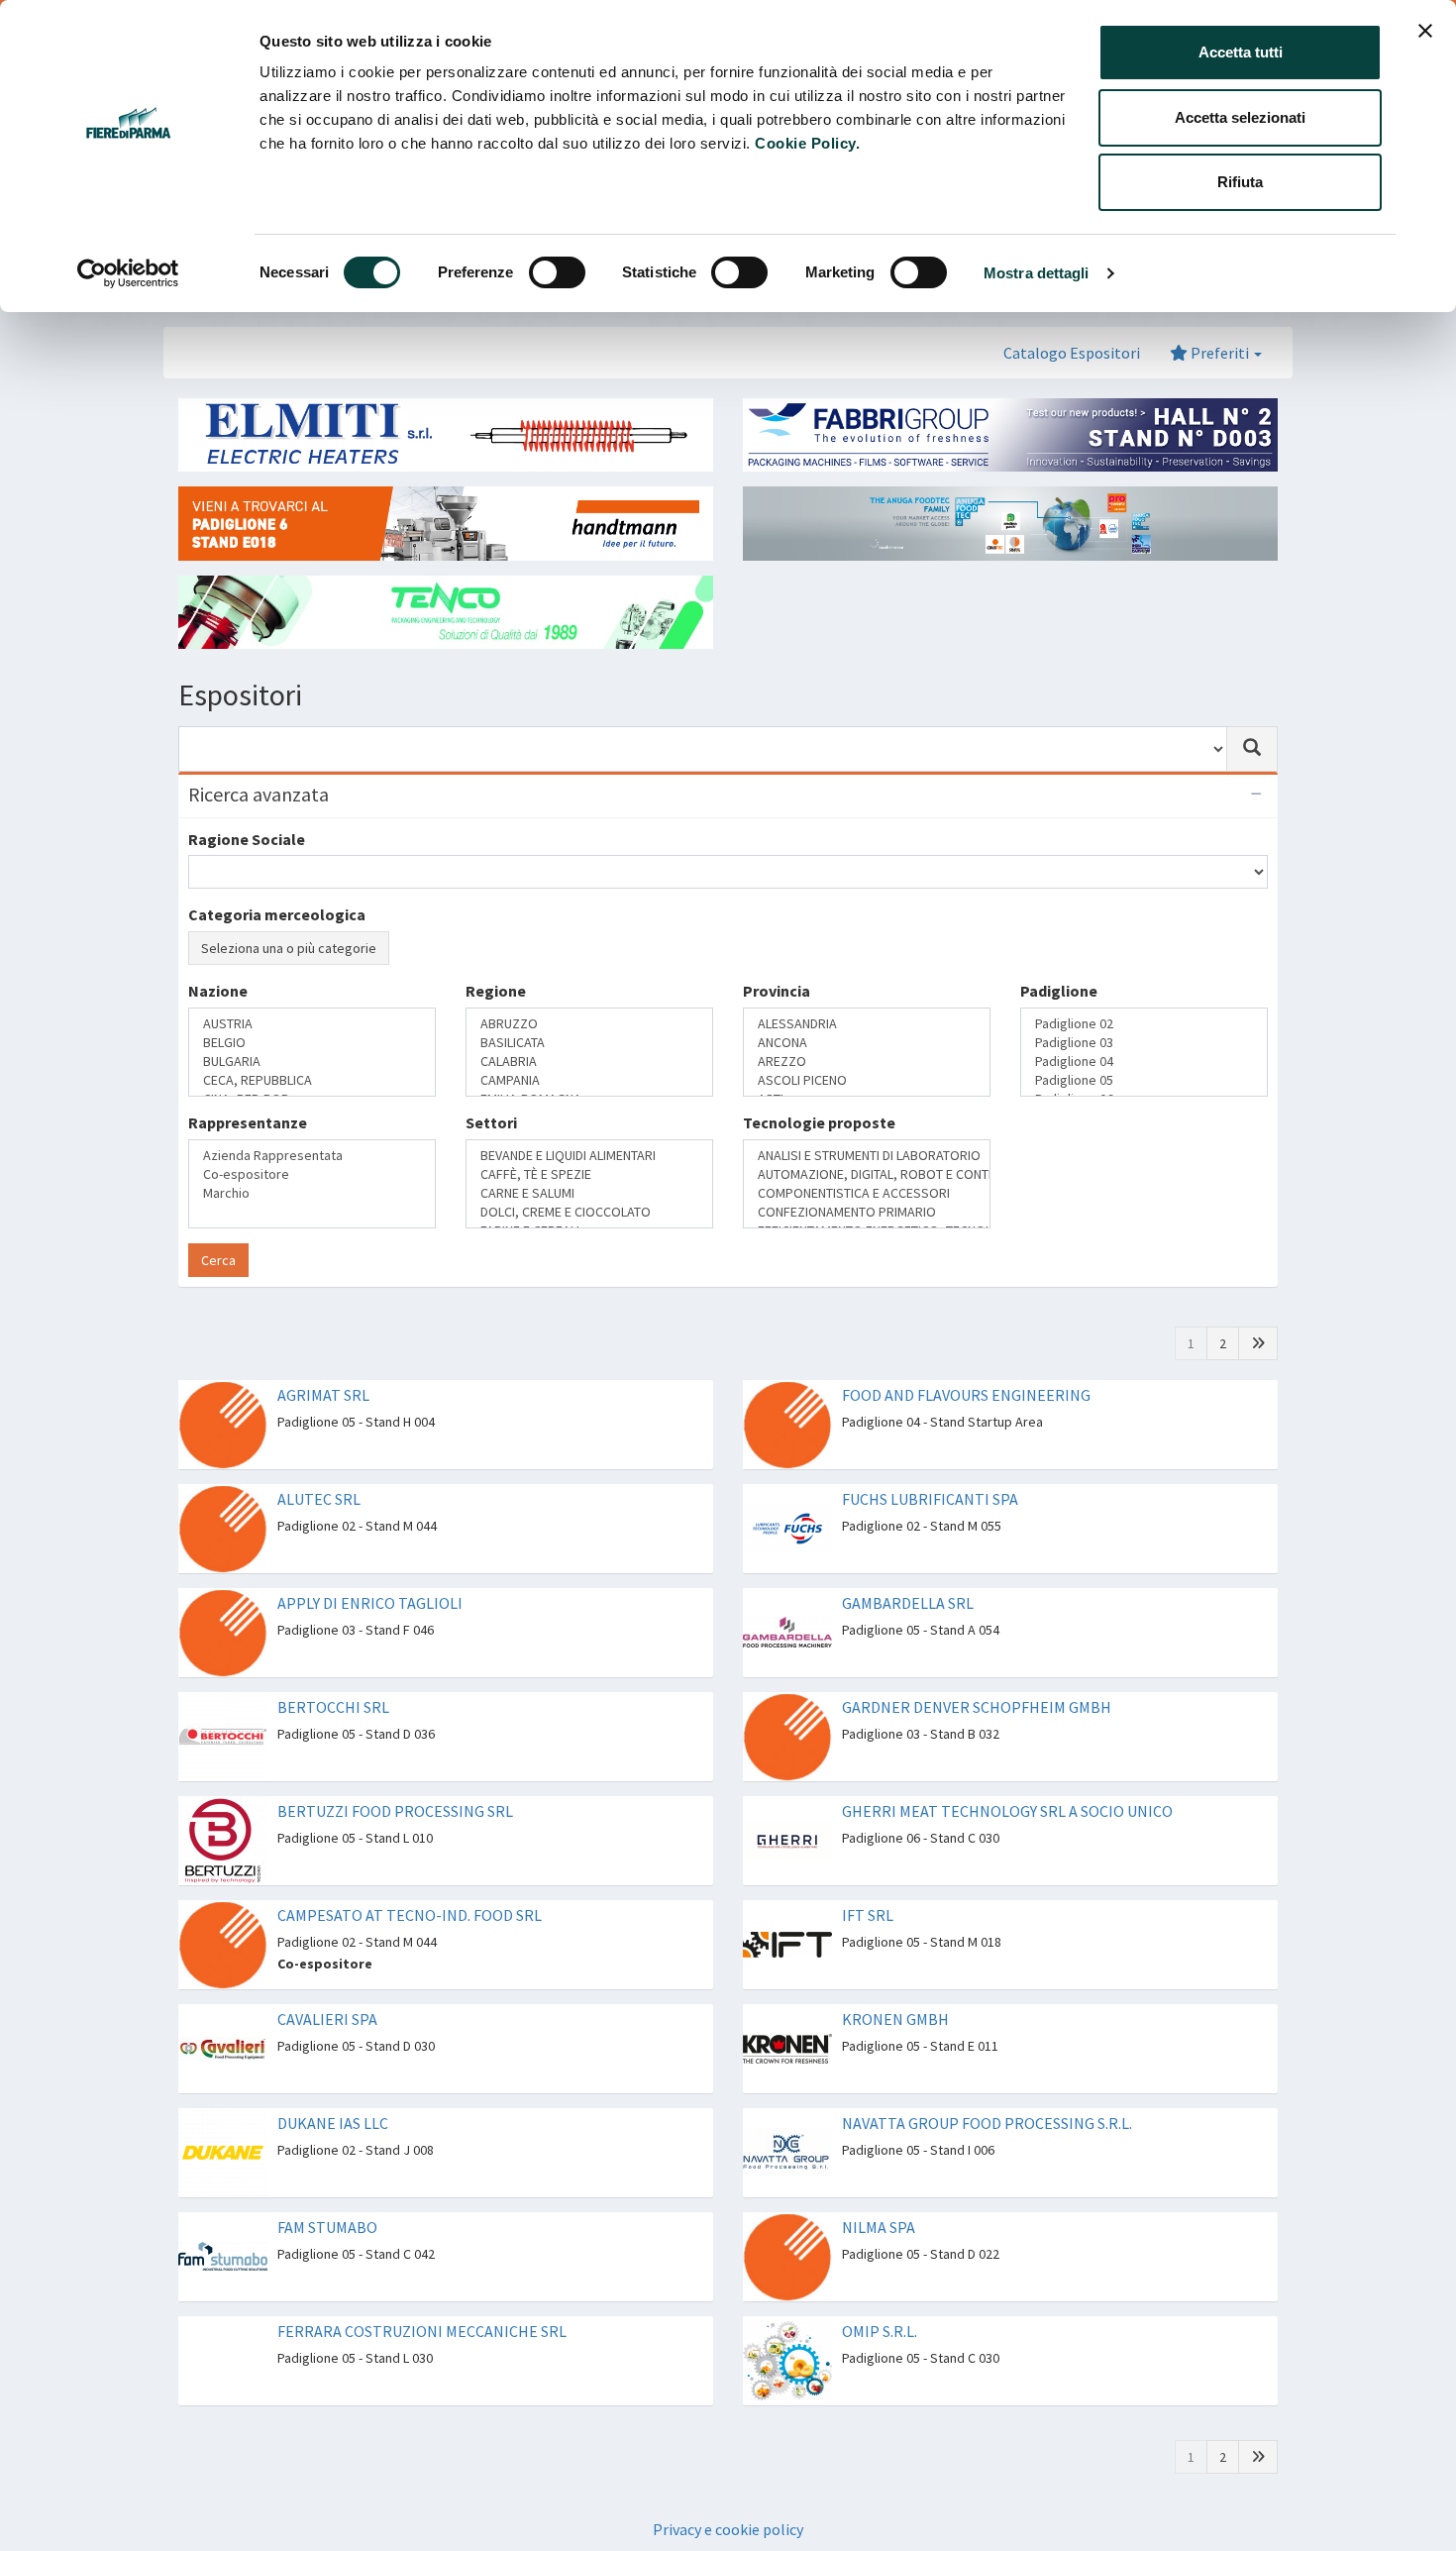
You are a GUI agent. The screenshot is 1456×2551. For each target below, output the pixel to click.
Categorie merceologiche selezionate (326, 986)
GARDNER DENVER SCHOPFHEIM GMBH (977, 1669)
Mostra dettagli (1037, 273)
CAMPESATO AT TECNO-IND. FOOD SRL (410, 1877)
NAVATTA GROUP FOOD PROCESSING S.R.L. (987, 2085)
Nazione (218, 1061)
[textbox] (200, 1095)
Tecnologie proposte (819, 1139)
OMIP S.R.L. (880, 2293)
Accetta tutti (1241, 52)
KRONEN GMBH (895, 1981)
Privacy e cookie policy (728, 2492)
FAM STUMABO (327, 2189)
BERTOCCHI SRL (333, 1669)
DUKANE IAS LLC (333, 2085)
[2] (1258, 1306)
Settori (491, 1139)
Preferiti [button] (1220, 353)
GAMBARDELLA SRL (908, 1565)
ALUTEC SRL (319, 1461)
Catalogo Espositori (1072, 353)
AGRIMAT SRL (323, 1357)
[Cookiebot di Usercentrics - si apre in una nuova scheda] (128, 273)
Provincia (777, 1061)
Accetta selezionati (1240, 117)
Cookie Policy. (807, 143)
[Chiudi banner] (1425, 31)
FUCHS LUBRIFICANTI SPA (930, 1461)
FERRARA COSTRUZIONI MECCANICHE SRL (422, 2293)
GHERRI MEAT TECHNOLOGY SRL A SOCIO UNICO (1007, 1773)
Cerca (218, 1222)
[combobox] (703, 749)
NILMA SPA (879, 2189)
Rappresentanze (248, 1139)
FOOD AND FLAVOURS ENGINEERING (966, 1357)
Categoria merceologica (277, 914)
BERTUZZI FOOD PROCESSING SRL (395, 1773)
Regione (496, 1061)
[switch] (557, 272)
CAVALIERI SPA (327, 1981)
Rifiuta (1240, 182)
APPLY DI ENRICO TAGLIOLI (370, 1565)
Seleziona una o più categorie (289, 948)
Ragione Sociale (247, 839)
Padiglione (1059, 1061)
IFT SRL (868, 1877)
